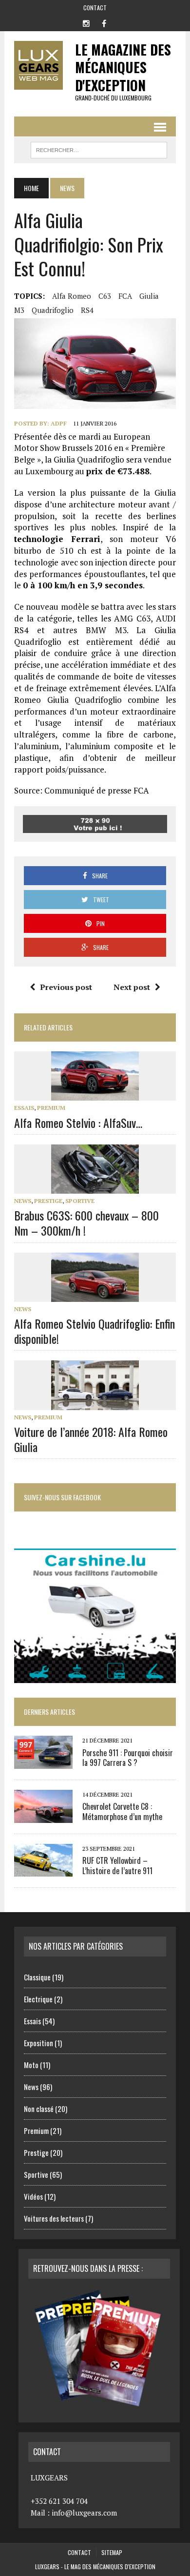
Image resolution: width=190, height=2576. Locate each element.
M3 (19, 310)
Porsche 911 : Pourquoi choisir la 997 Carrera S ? (128, 1758)
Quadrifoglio (53, 310)
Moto (31, 2065)
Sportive (80, 1201)
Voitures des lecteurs (54, 2218)
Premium (51, 1108)
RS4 (87, 310)
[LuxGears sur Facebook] (104, 22)
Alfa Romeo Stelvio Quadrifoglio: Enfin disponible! (95, 1331)
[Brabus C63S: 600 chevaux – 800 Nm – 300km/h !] (95, 1187)
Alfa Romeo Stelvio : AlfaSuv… (78, 1123)
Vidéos (33, 2196)
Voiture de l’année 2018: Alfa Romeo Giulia (91, 1439)
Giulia (149, 296)
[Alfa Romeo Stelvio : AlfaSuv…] (95, 1094)
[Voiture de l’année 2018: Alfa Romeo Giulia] (95, 1403)
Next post (132, 987)
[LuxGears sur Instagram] (86, 22)
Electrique (38, 1999)
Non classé (39, 2109)
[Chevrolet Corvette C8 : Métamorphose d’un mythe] (43, 1816)
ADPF (59, 423)
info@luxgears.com (84, 2513)
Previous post (66, 987)
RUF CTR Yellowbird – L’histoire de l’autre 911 (117, 1866)
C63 (105, 296)
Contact (95, 8)
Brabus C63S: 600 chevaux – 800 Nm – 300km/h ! (86, 1223)
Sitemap (112, 2552)
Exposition (38, 2043)
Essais (24, 1108)
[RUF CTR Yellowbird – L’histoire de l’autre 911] (43, 1870)
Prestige (48, 1201)
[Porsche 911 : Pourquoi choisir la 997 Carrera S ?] (43, 1762)
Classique (37, 1977)
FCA (125, 296)
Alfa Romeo (72, 296)
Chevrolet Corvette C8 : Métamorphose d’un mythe (122, 1811)
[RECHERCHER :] (99, 149)
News (23, 1201)
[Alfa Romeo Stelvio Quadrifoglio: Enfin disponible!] (95, 1295)
